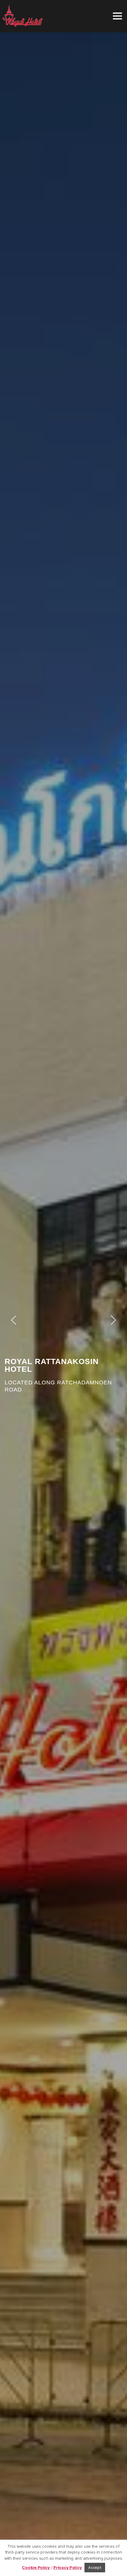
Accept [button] (95, 2567)
